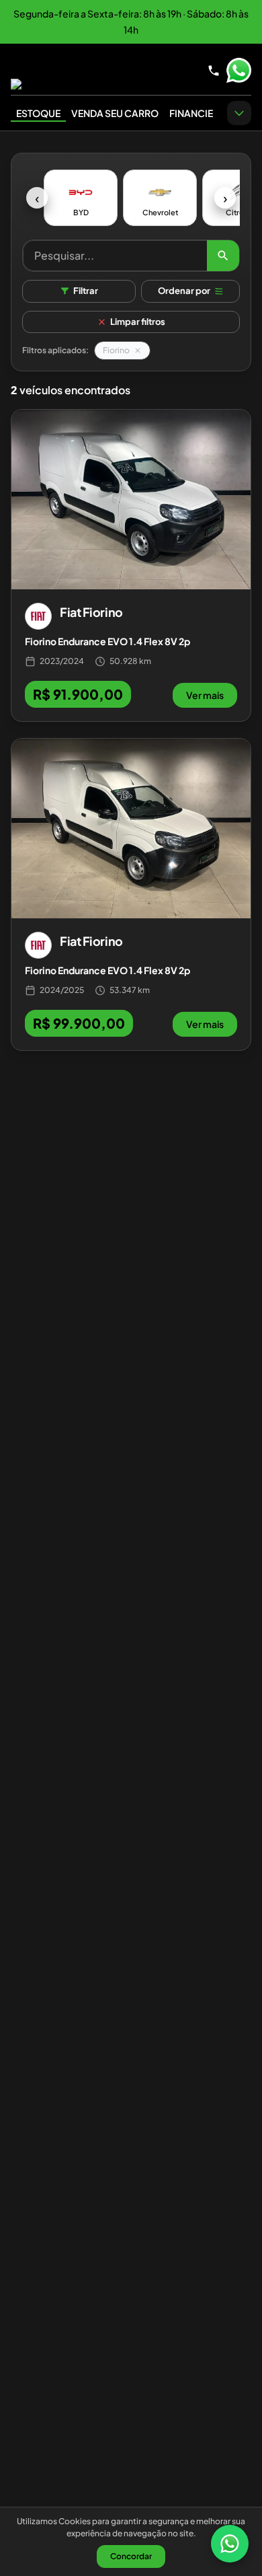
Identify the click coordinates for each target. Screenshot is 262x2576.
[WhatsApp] (230, 2544)
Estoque (38, 113)
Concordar (131, 2556)
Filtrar (86, 291)
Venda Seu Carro (115, 113)
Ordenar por (184, 291)
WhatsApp (238, 71)
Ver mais (205, 695)
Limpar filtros (138, 322)
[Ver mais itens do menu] (239, 113)
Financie (191, 113)
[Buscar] (223, 256)
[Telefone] (214, 71)
